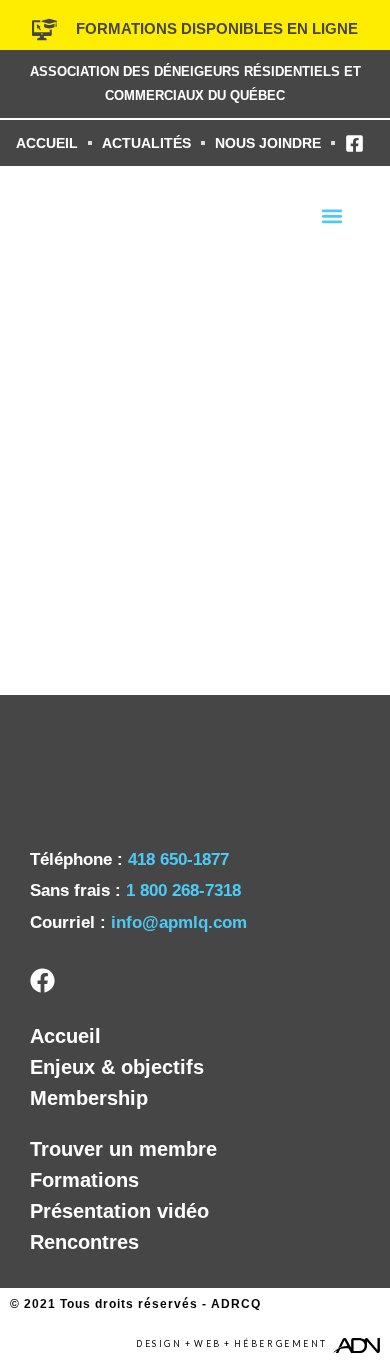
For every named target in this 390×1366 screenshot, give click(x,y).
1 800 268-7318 (183, 890)
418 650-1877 (178, 859)
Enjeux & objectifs (117, 1067)
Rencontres (84, 1242)
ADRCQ (236, 1304)
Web (208, 1344)
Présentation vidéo (119, 1211)
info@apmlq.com (179, 922)
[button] (331, 215)
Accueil (65, 1036)
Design (159, 1344)
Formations (84, 1180)
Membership (89, 1098)
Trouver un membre (123, 1149)
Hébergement (281, 1344)
